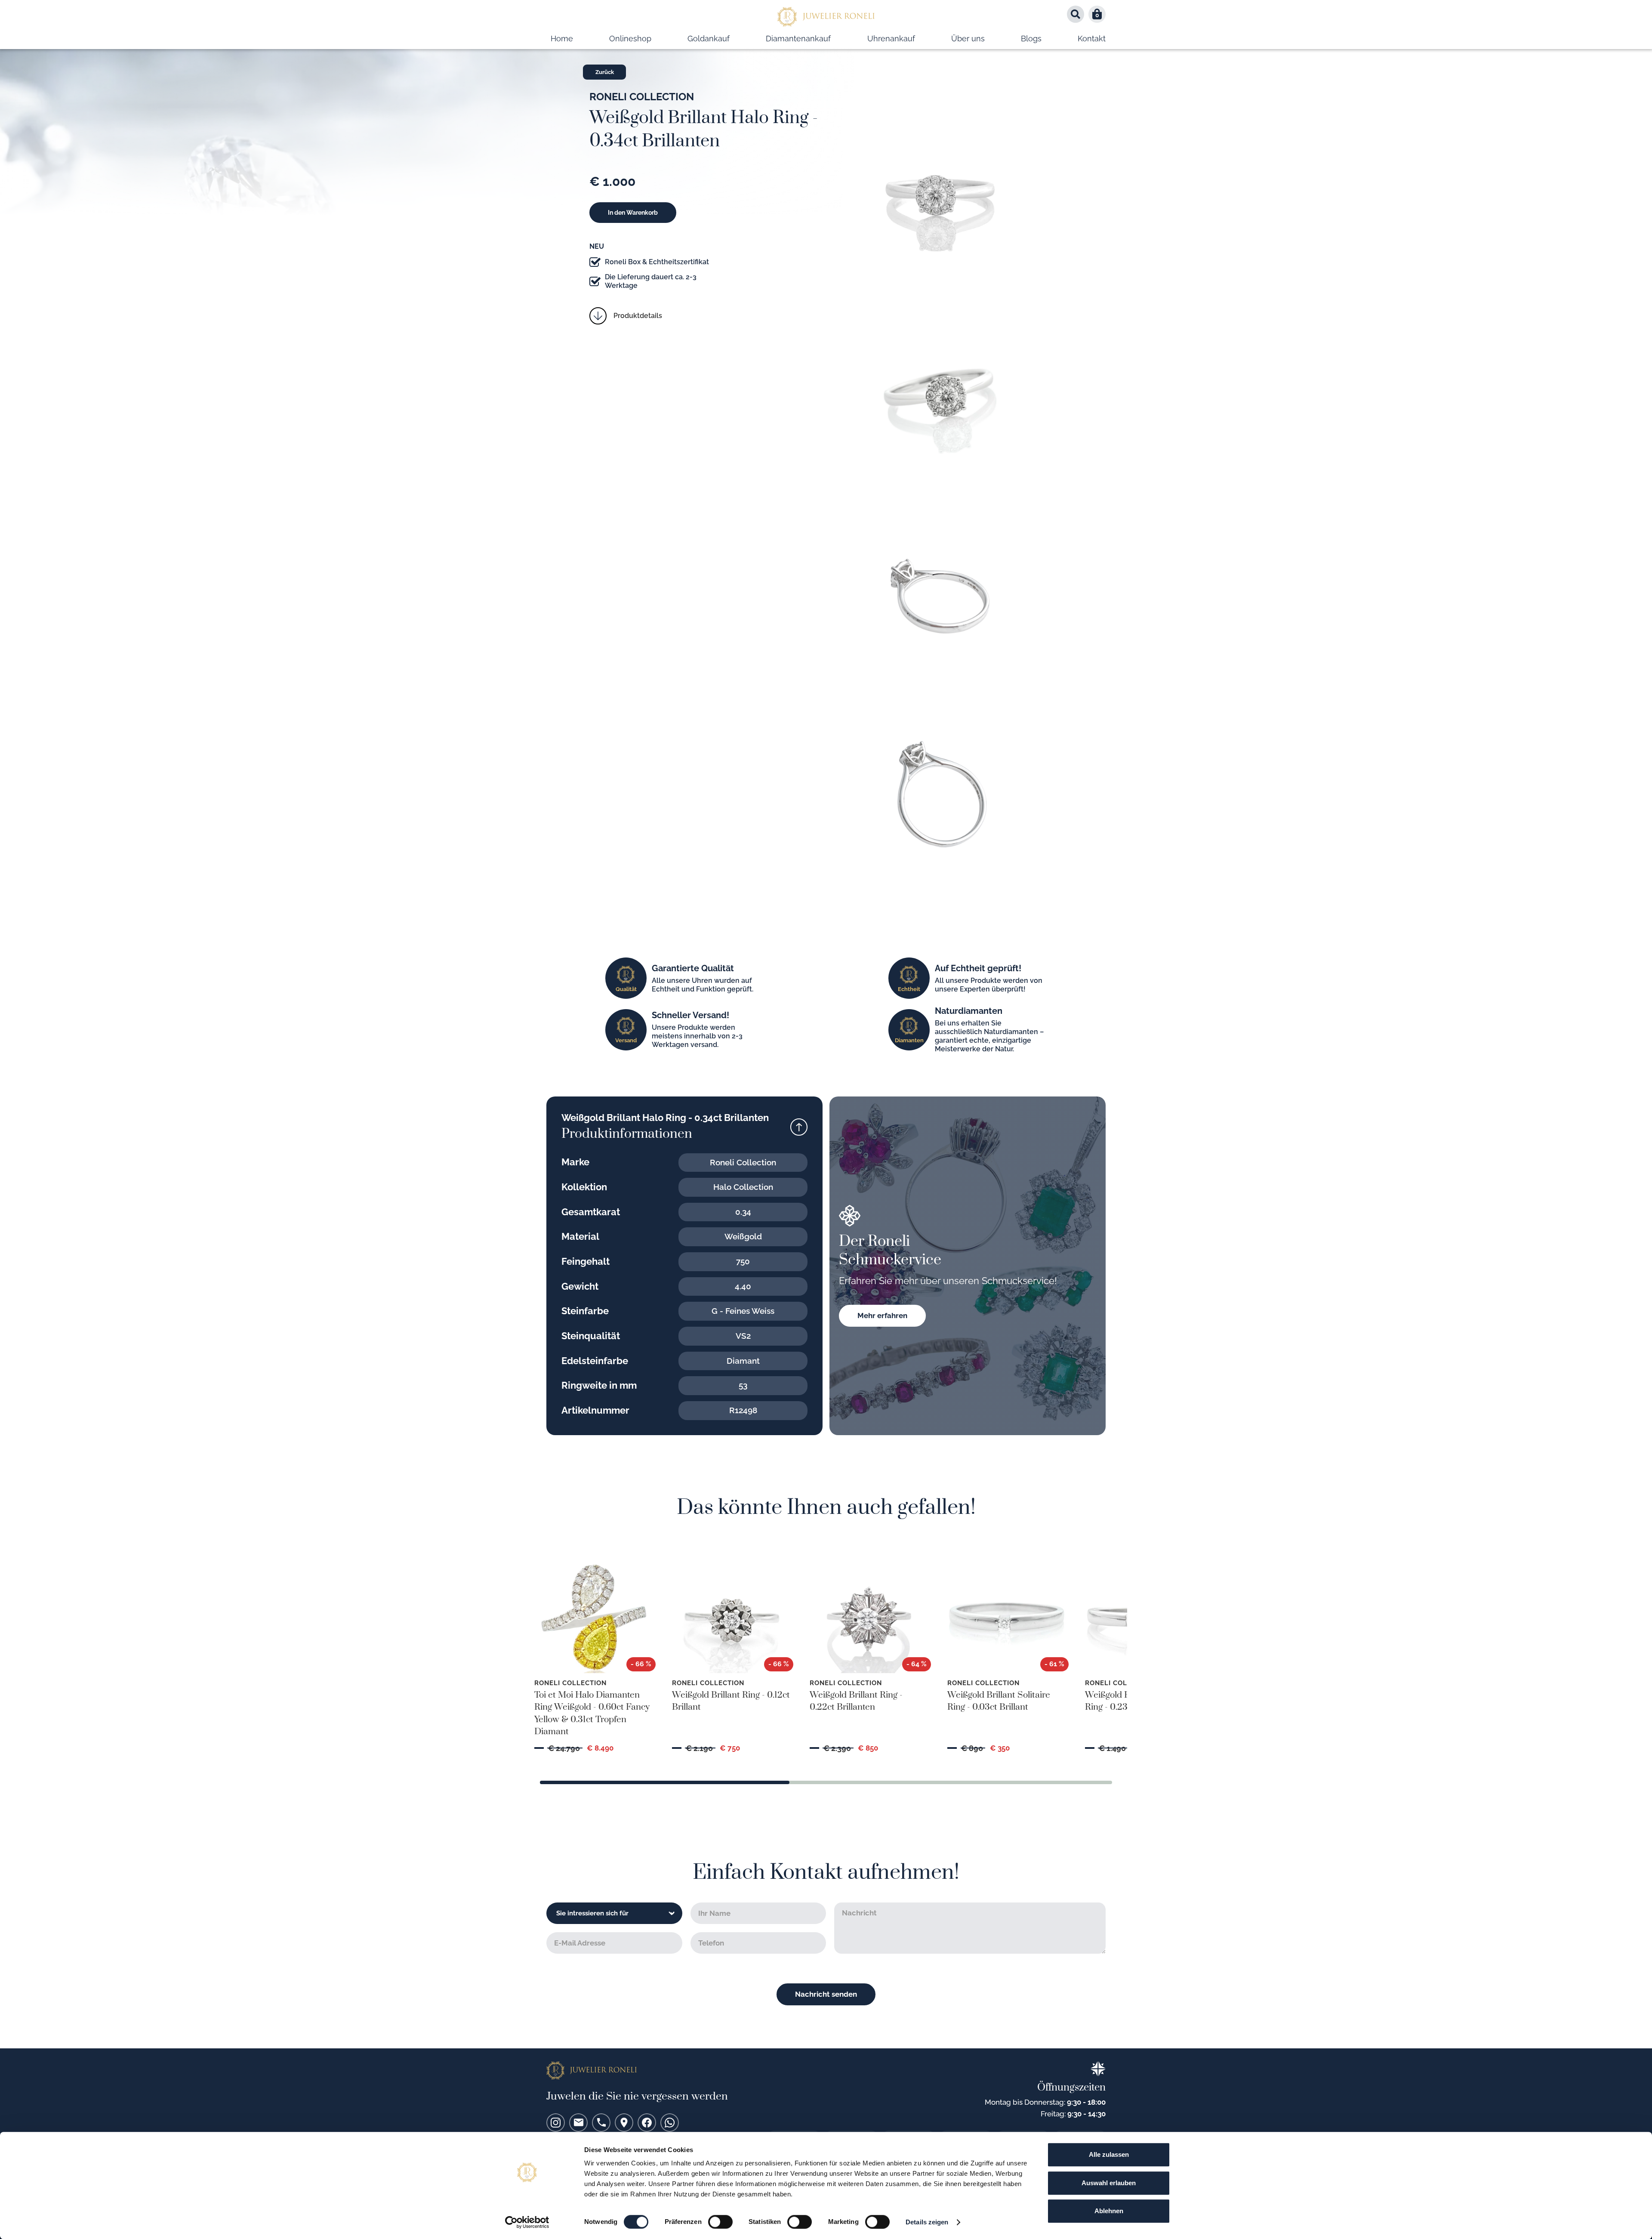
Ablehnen (1109, 2211)
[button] (1097, 14)
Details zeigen (927, 2222)
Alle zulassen (1109, 2154)
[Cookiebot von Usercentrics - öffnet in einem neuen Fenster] (527, 2222)
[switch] (720, 2222)
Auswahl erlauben (1109, 2183)
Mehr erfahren (882, 1316)
